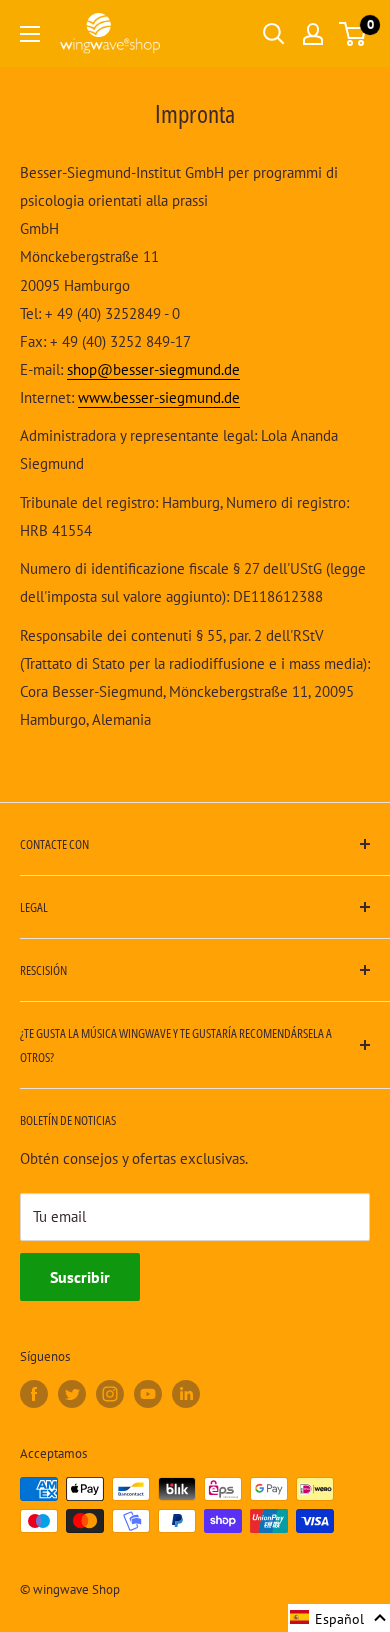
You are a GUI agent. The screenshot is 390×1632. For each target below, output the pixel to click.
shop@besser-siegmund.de (153, 369)
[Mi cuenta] (313, 34)
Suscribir (80, 1277)
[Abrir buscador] (274, 34)
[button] (339, 1618)
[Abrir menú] (30, 34)
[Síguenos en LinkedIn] (186, 1394)
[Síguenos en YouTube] (148, 1394)
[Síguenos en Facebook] (34, 1394)
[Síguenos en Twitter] (72, 1394)
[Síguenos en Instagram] (110, 1394)
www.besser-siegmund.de (159, 397)
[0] (353, 34)
